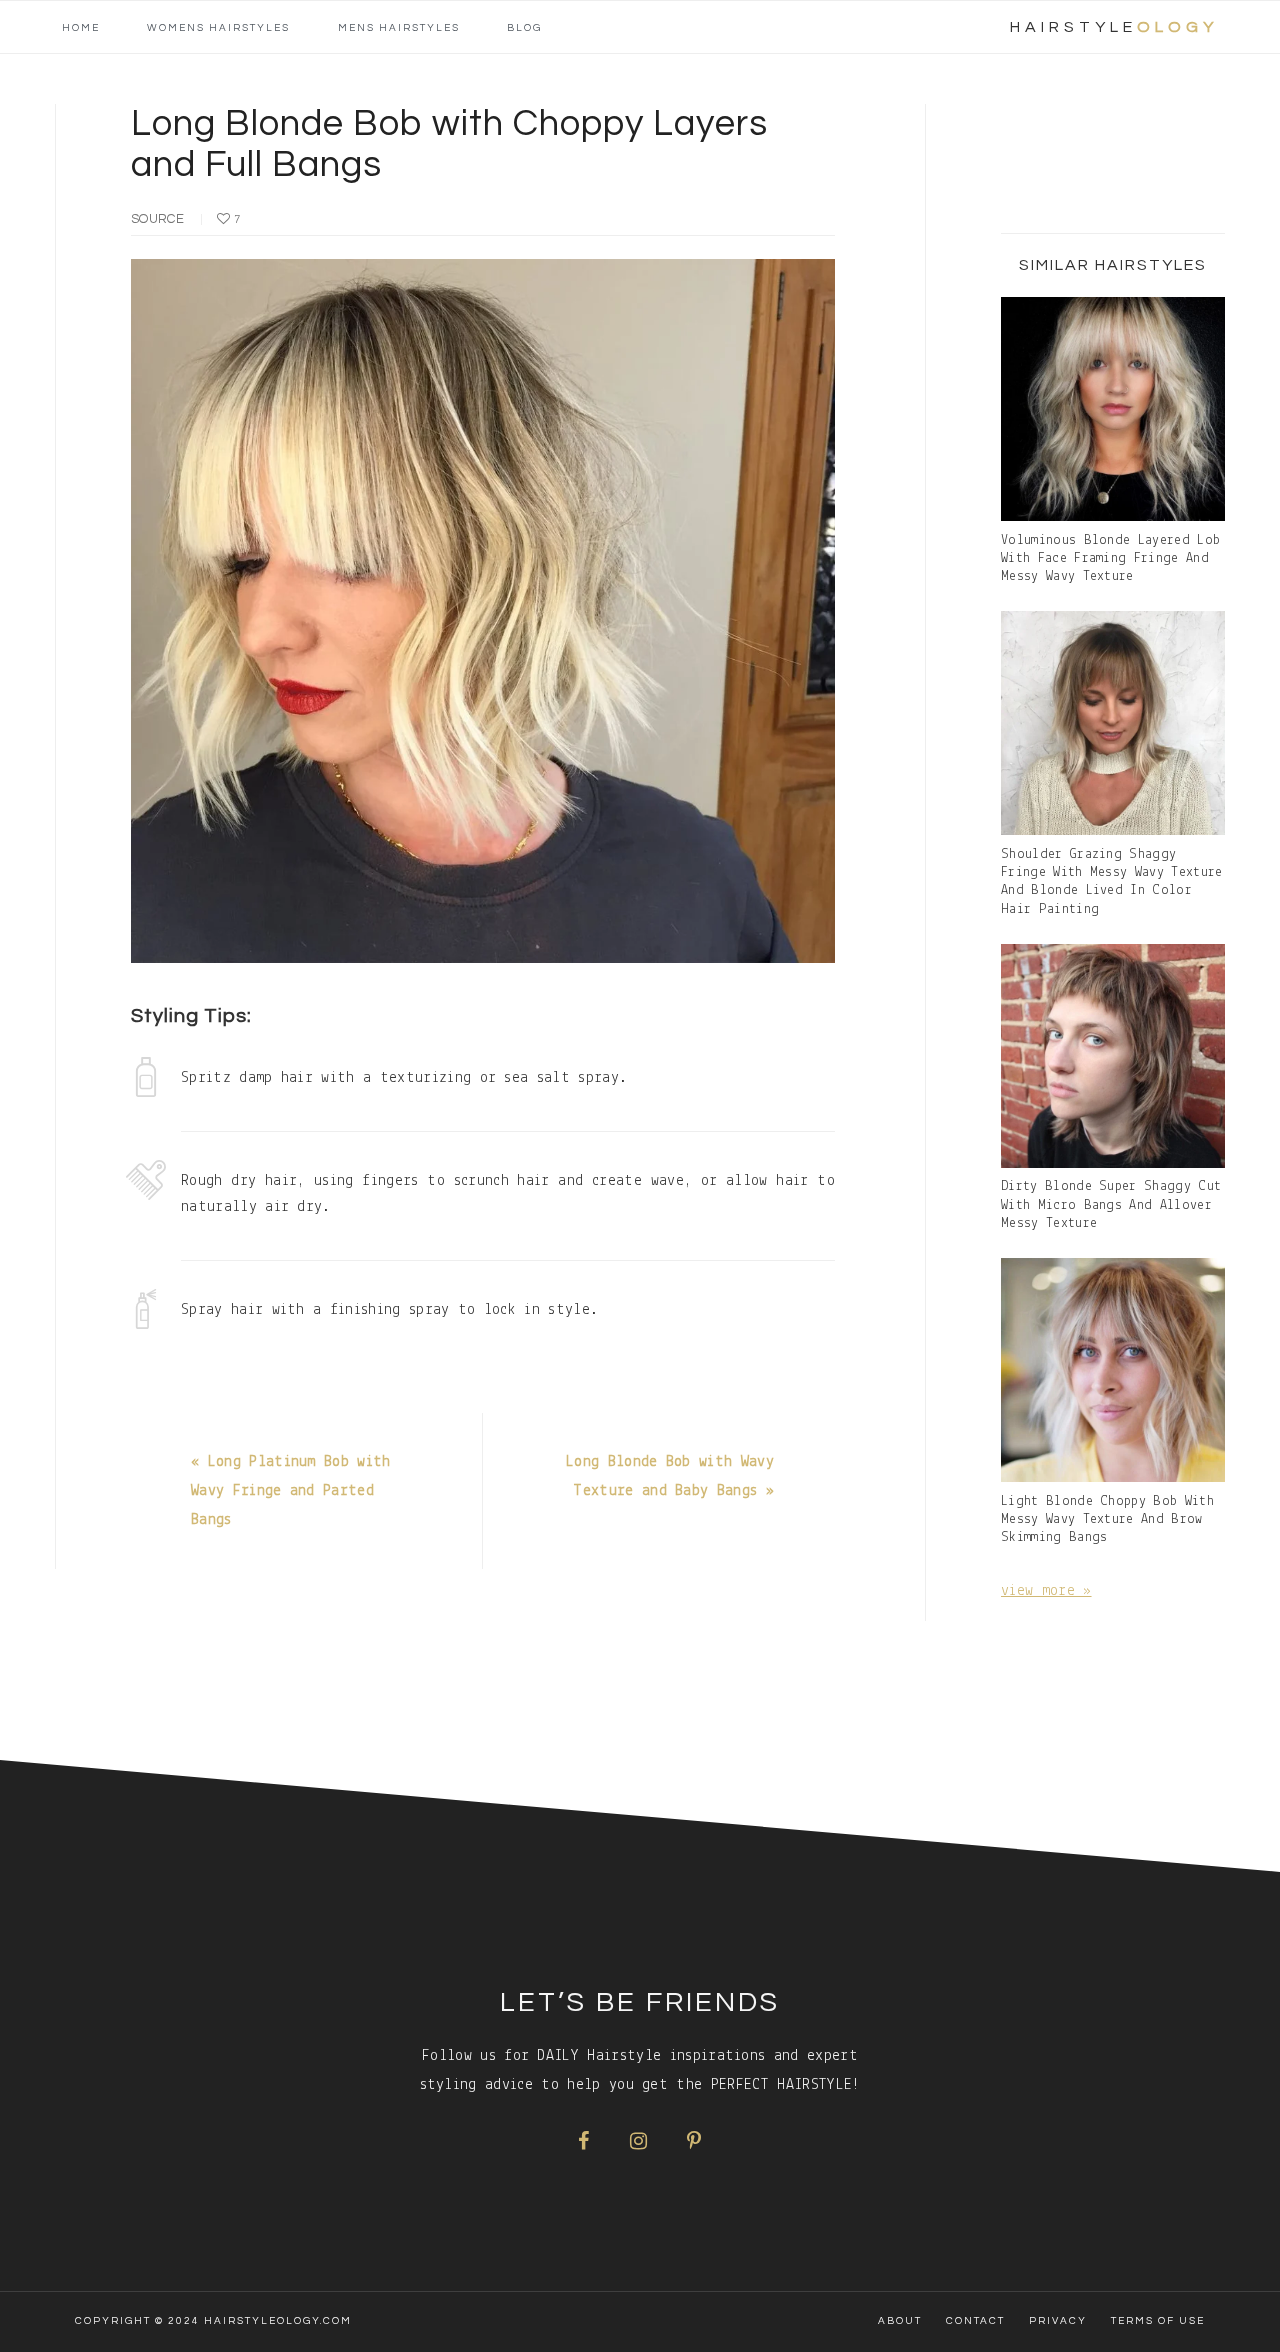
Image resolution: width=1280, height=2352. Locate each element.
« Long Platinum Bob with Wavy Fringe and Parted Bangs (291, 1491)
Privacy (1058, 2321)
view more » (1046, 1591)
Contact (975, 2321)
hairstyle (1114, 27)
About (900, 2321)
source (157, 219)
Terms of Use (1158, 2321)
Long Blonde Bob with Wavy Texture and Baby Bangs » (670, 1476)
